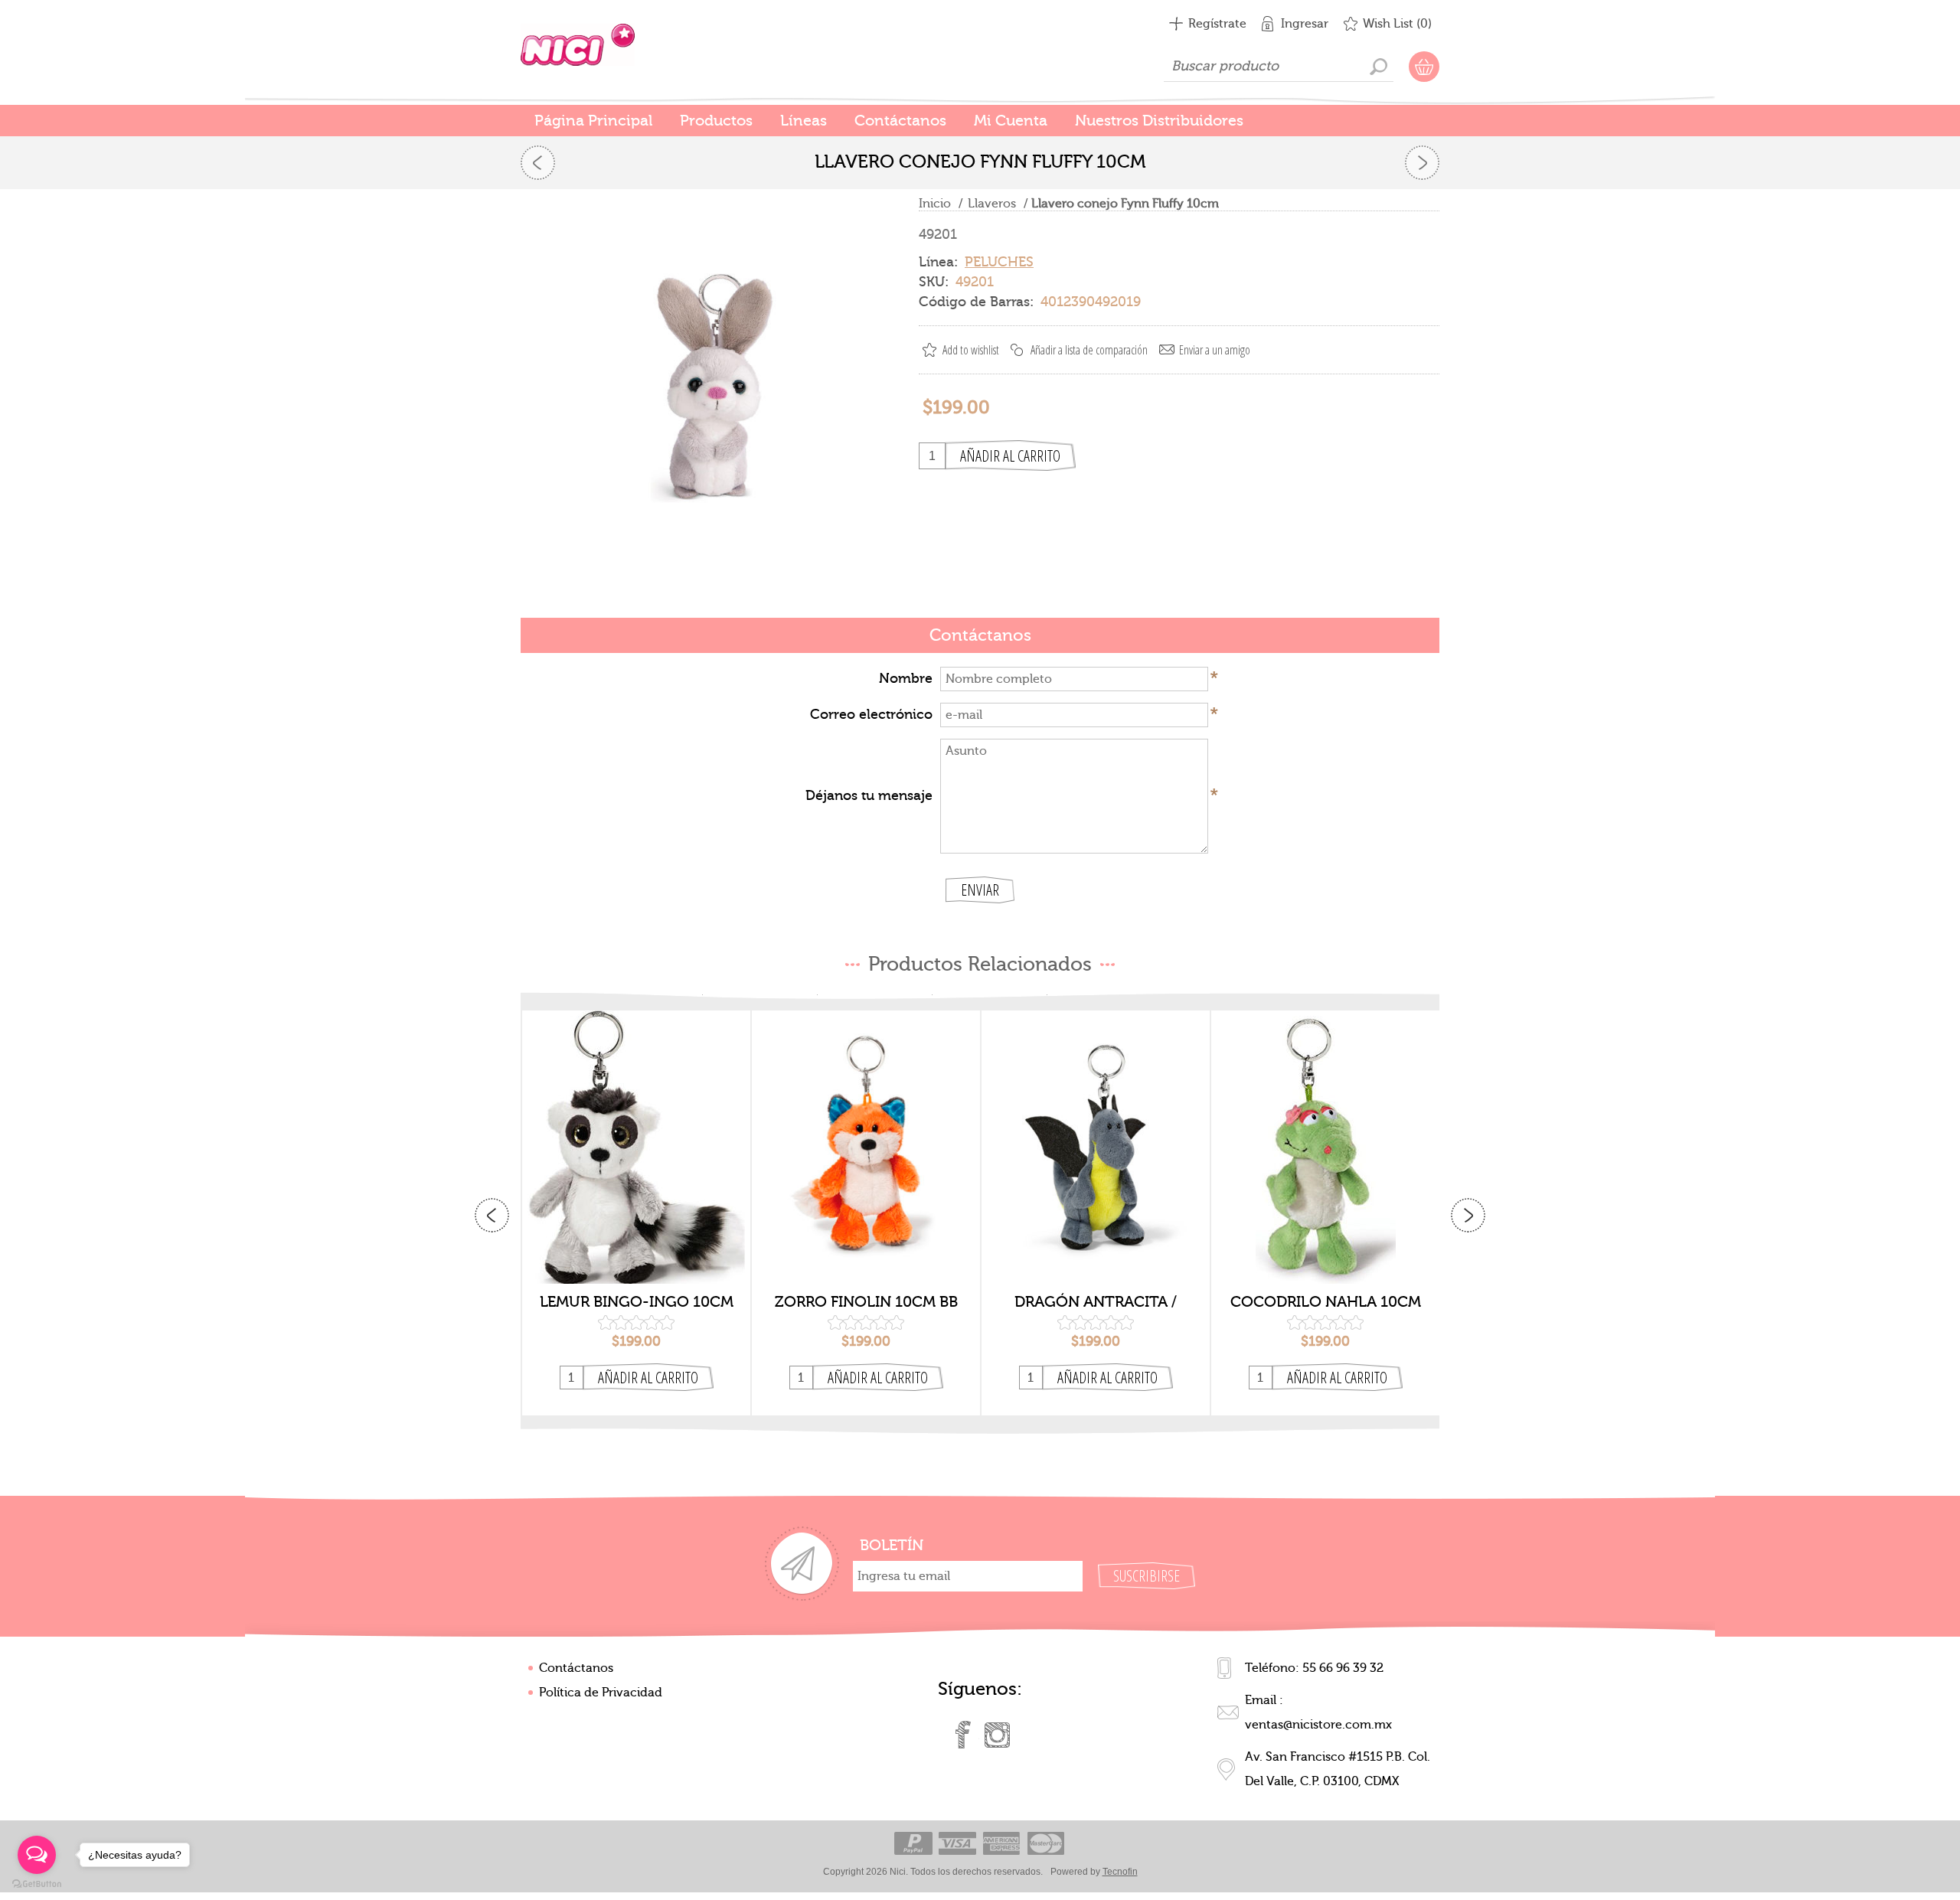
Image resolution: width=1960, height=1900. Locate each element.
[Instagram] (997, 1735)
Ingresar (1305, 24)
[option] (636, 1213)
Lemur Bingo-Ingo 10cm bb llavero (637, 1302)
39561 (1326, 1134)
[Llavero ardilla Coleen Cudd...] (1422, 163)
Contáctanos (576, 1668)
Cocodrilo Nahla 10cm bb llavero (1326, 1302)
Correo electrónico (871, 715)
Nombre (906, 679)
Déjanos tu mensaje (869, 796)
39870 (866, 1134)
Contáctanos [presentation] (980, 635)
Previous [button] (492, 1215)
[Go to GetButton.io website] (37, 1884)
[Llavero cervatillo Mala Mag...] (538, 163)
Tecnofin (1120, 1872)
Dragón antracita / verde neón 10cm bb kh (1096, 1302)
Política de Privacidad (601, 1693)
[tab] (980, 637)
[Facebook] (963, 1735)
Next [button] (1468, 1215)
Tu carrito (1424, 67)
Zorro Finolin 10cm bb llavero (866, 1302)
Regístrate (1217, 24)
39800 (1096, 1134)
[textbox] (1279, 67)
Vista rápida (637, 1260)
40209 (636, 1134)
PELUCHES (999, 262)
